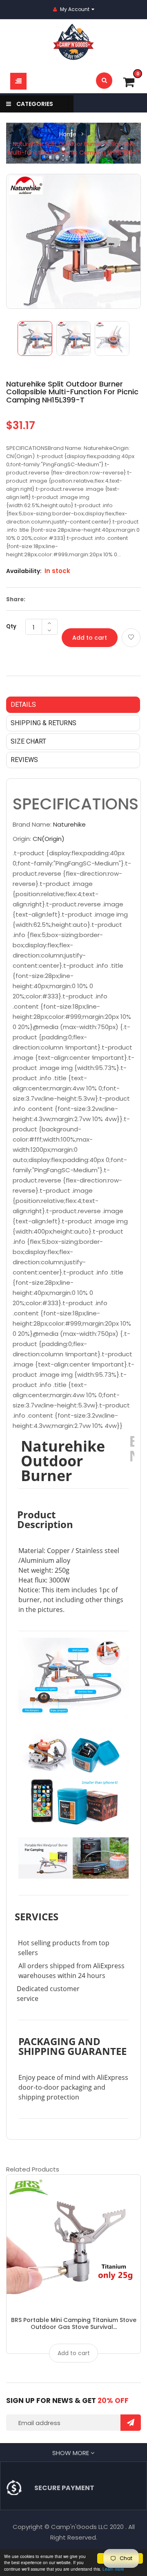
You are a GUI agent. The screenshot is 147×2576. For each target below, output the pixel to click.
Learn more (113, 2569)
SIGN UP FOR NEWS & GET (67, 2401)
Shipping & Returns (43, 723)
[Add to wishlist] (131, 638)
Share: (16, 599)
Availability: (24, 571)
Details (23, 705)
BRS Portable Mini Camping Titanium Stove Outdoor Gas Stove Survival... (74, 2323)
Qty (11, 626)
